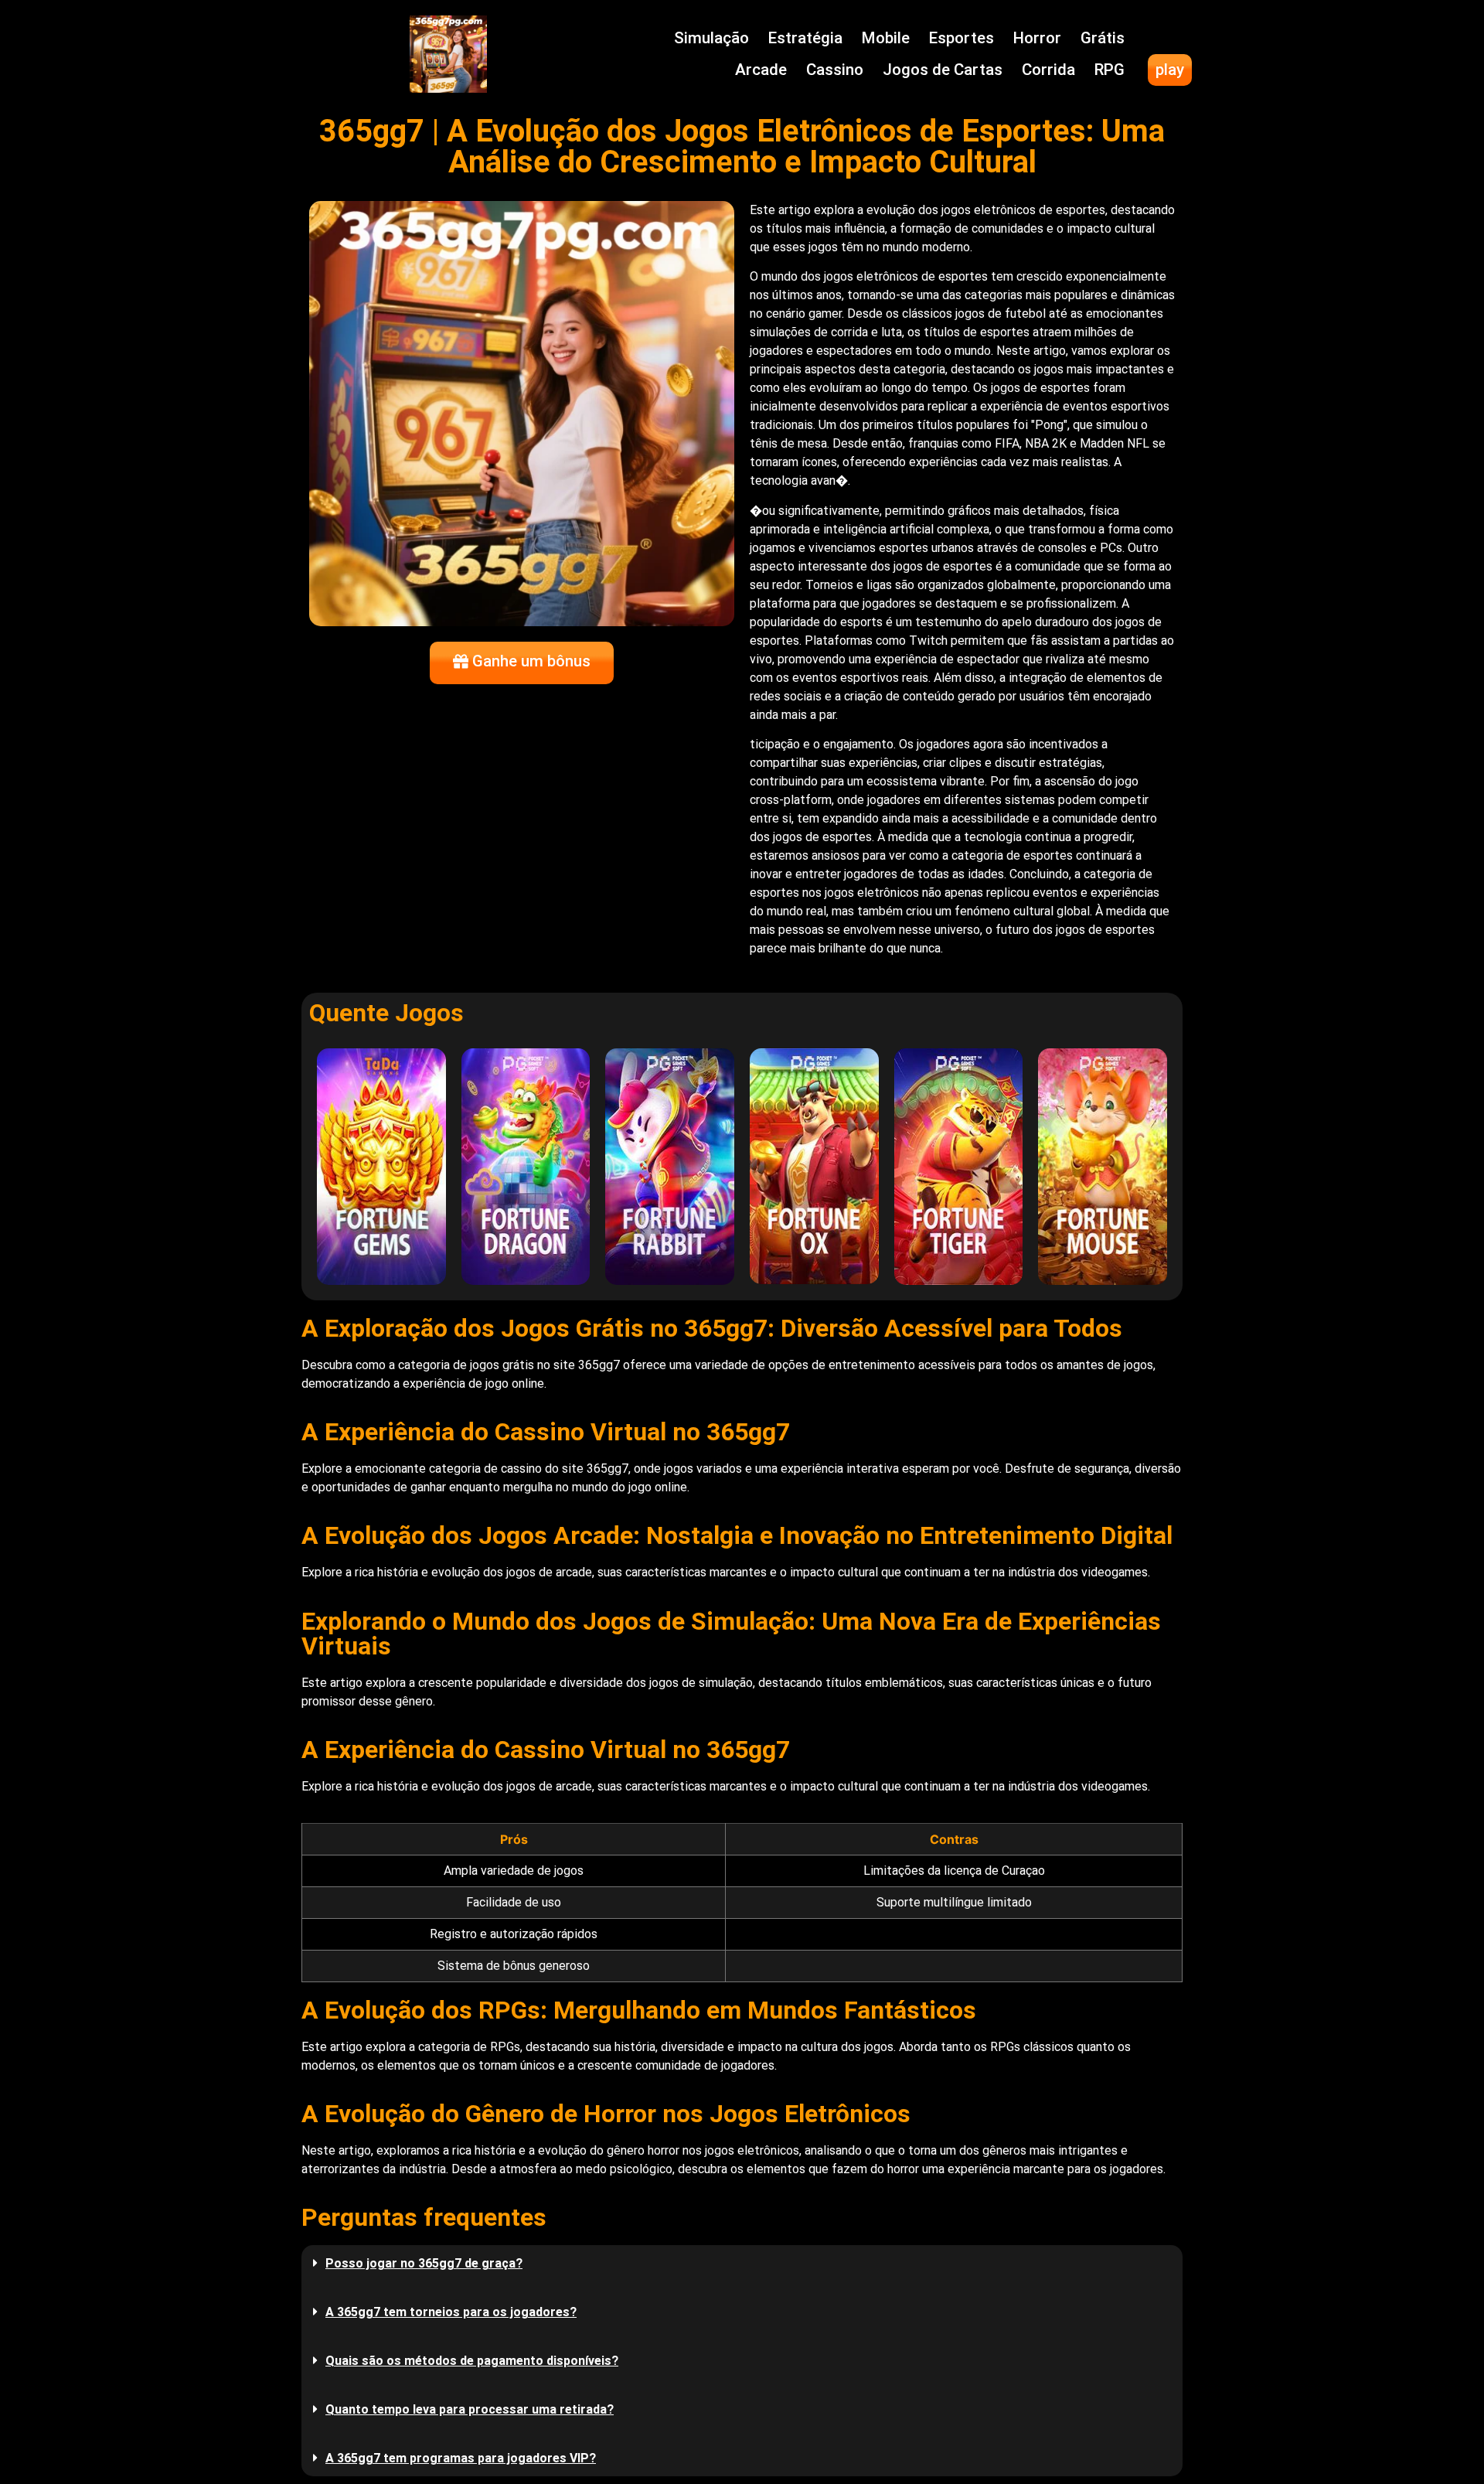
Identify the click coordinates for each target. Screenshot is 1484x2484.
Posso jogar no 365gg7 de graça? (424, 2263)
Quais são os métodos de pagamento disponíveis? (472, 2361)
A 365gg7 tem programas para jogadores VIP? (461, 2458)
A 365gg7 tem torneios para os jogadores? (451, 2312)
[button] (742, 2263)
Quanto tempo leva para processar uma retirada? (470, 2409)
